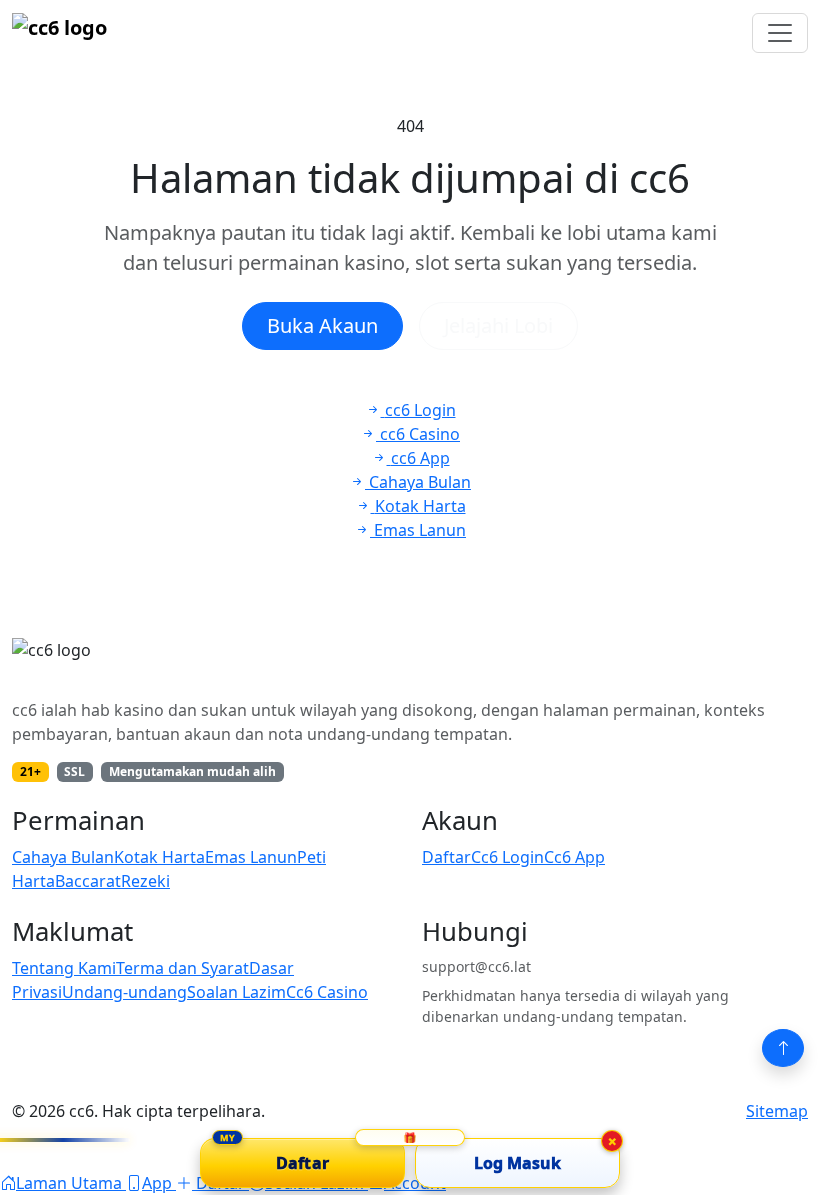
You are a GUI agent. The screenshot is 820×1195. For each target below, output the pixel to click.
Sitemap (777, 1111)
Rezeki (145, 881)
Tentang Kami (64, 968)
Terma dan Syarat (182, 968)
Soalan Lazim (236, 992)
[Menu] (780, 33)
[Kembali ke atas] (783, 1048)
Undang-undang (124, 992)
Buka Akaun (322, 325)
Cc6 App (574, 857)
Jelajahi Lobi (498, 325)
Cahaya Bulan (63, 857)
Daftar (446, 857)
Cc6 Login (507, 857)
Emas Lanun (251, 857)
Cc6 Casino (327, 992)
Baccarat (88, 881)
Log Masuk (518, 1163)
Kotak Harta (159, 857)
